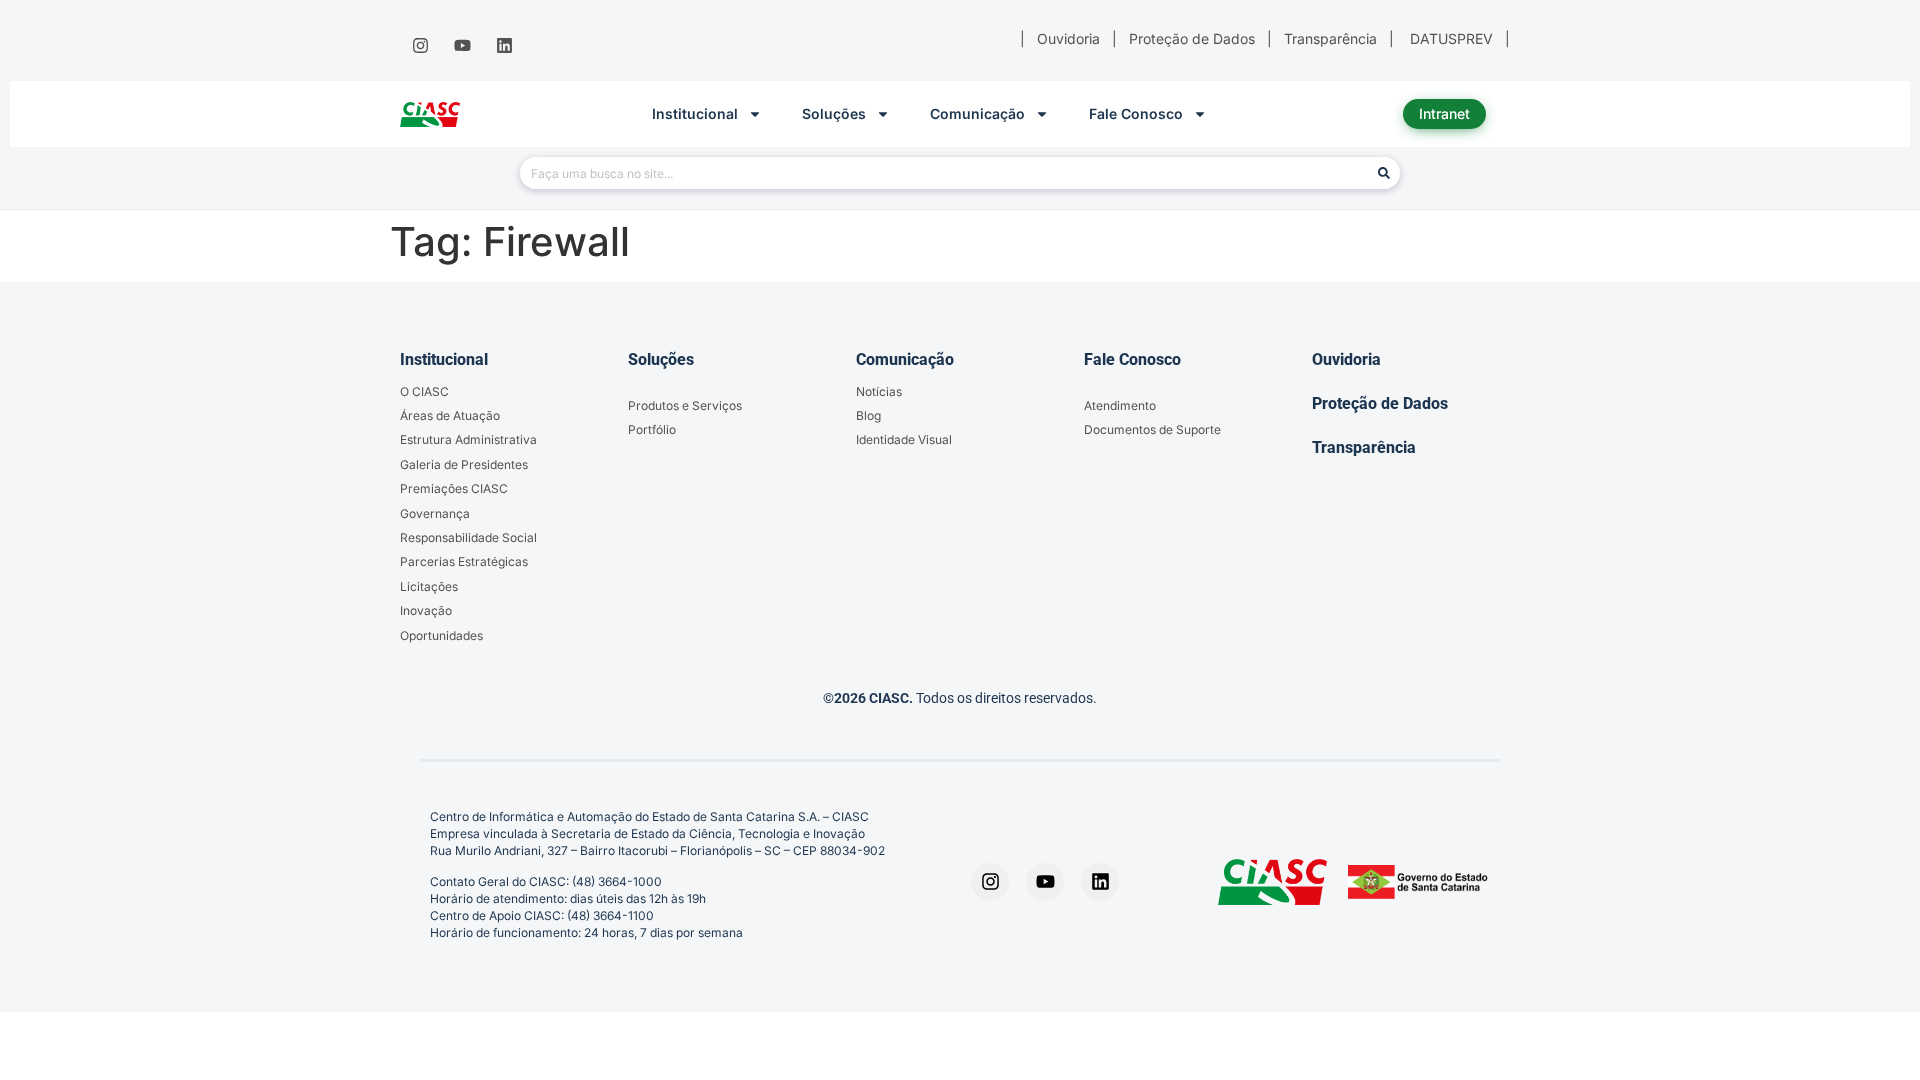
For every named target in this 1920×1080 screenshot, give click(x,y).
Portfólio (652, 429)
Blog (868, 415)
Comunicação (977, 113)
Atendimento (1120, 405)
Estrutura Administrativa (468, 439)
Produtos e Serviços (685, 405)
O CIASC (424, 391)
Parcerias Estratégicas (464, 561)
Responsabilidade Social (468, 537)
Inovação (426, 610)
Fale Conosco (1136, 113)
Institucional (695, 113)
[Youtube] (462, 46)
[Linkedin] (505, 46)
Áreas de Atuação (450, 415)
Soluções (834, 113)
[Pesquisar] (1384, 173)
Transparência (1364, 447)
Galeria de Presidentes (464, 464)
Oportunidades (441, 635)
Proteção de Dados (1380, 403)
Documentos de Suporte (1152, 429)
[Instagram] (420, 46)
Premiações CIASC (454, 488)
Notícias (879, 391)
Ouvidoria (1346, 359)
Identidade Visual (904, 439)
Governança (435, 513)
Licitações (429, 586)
